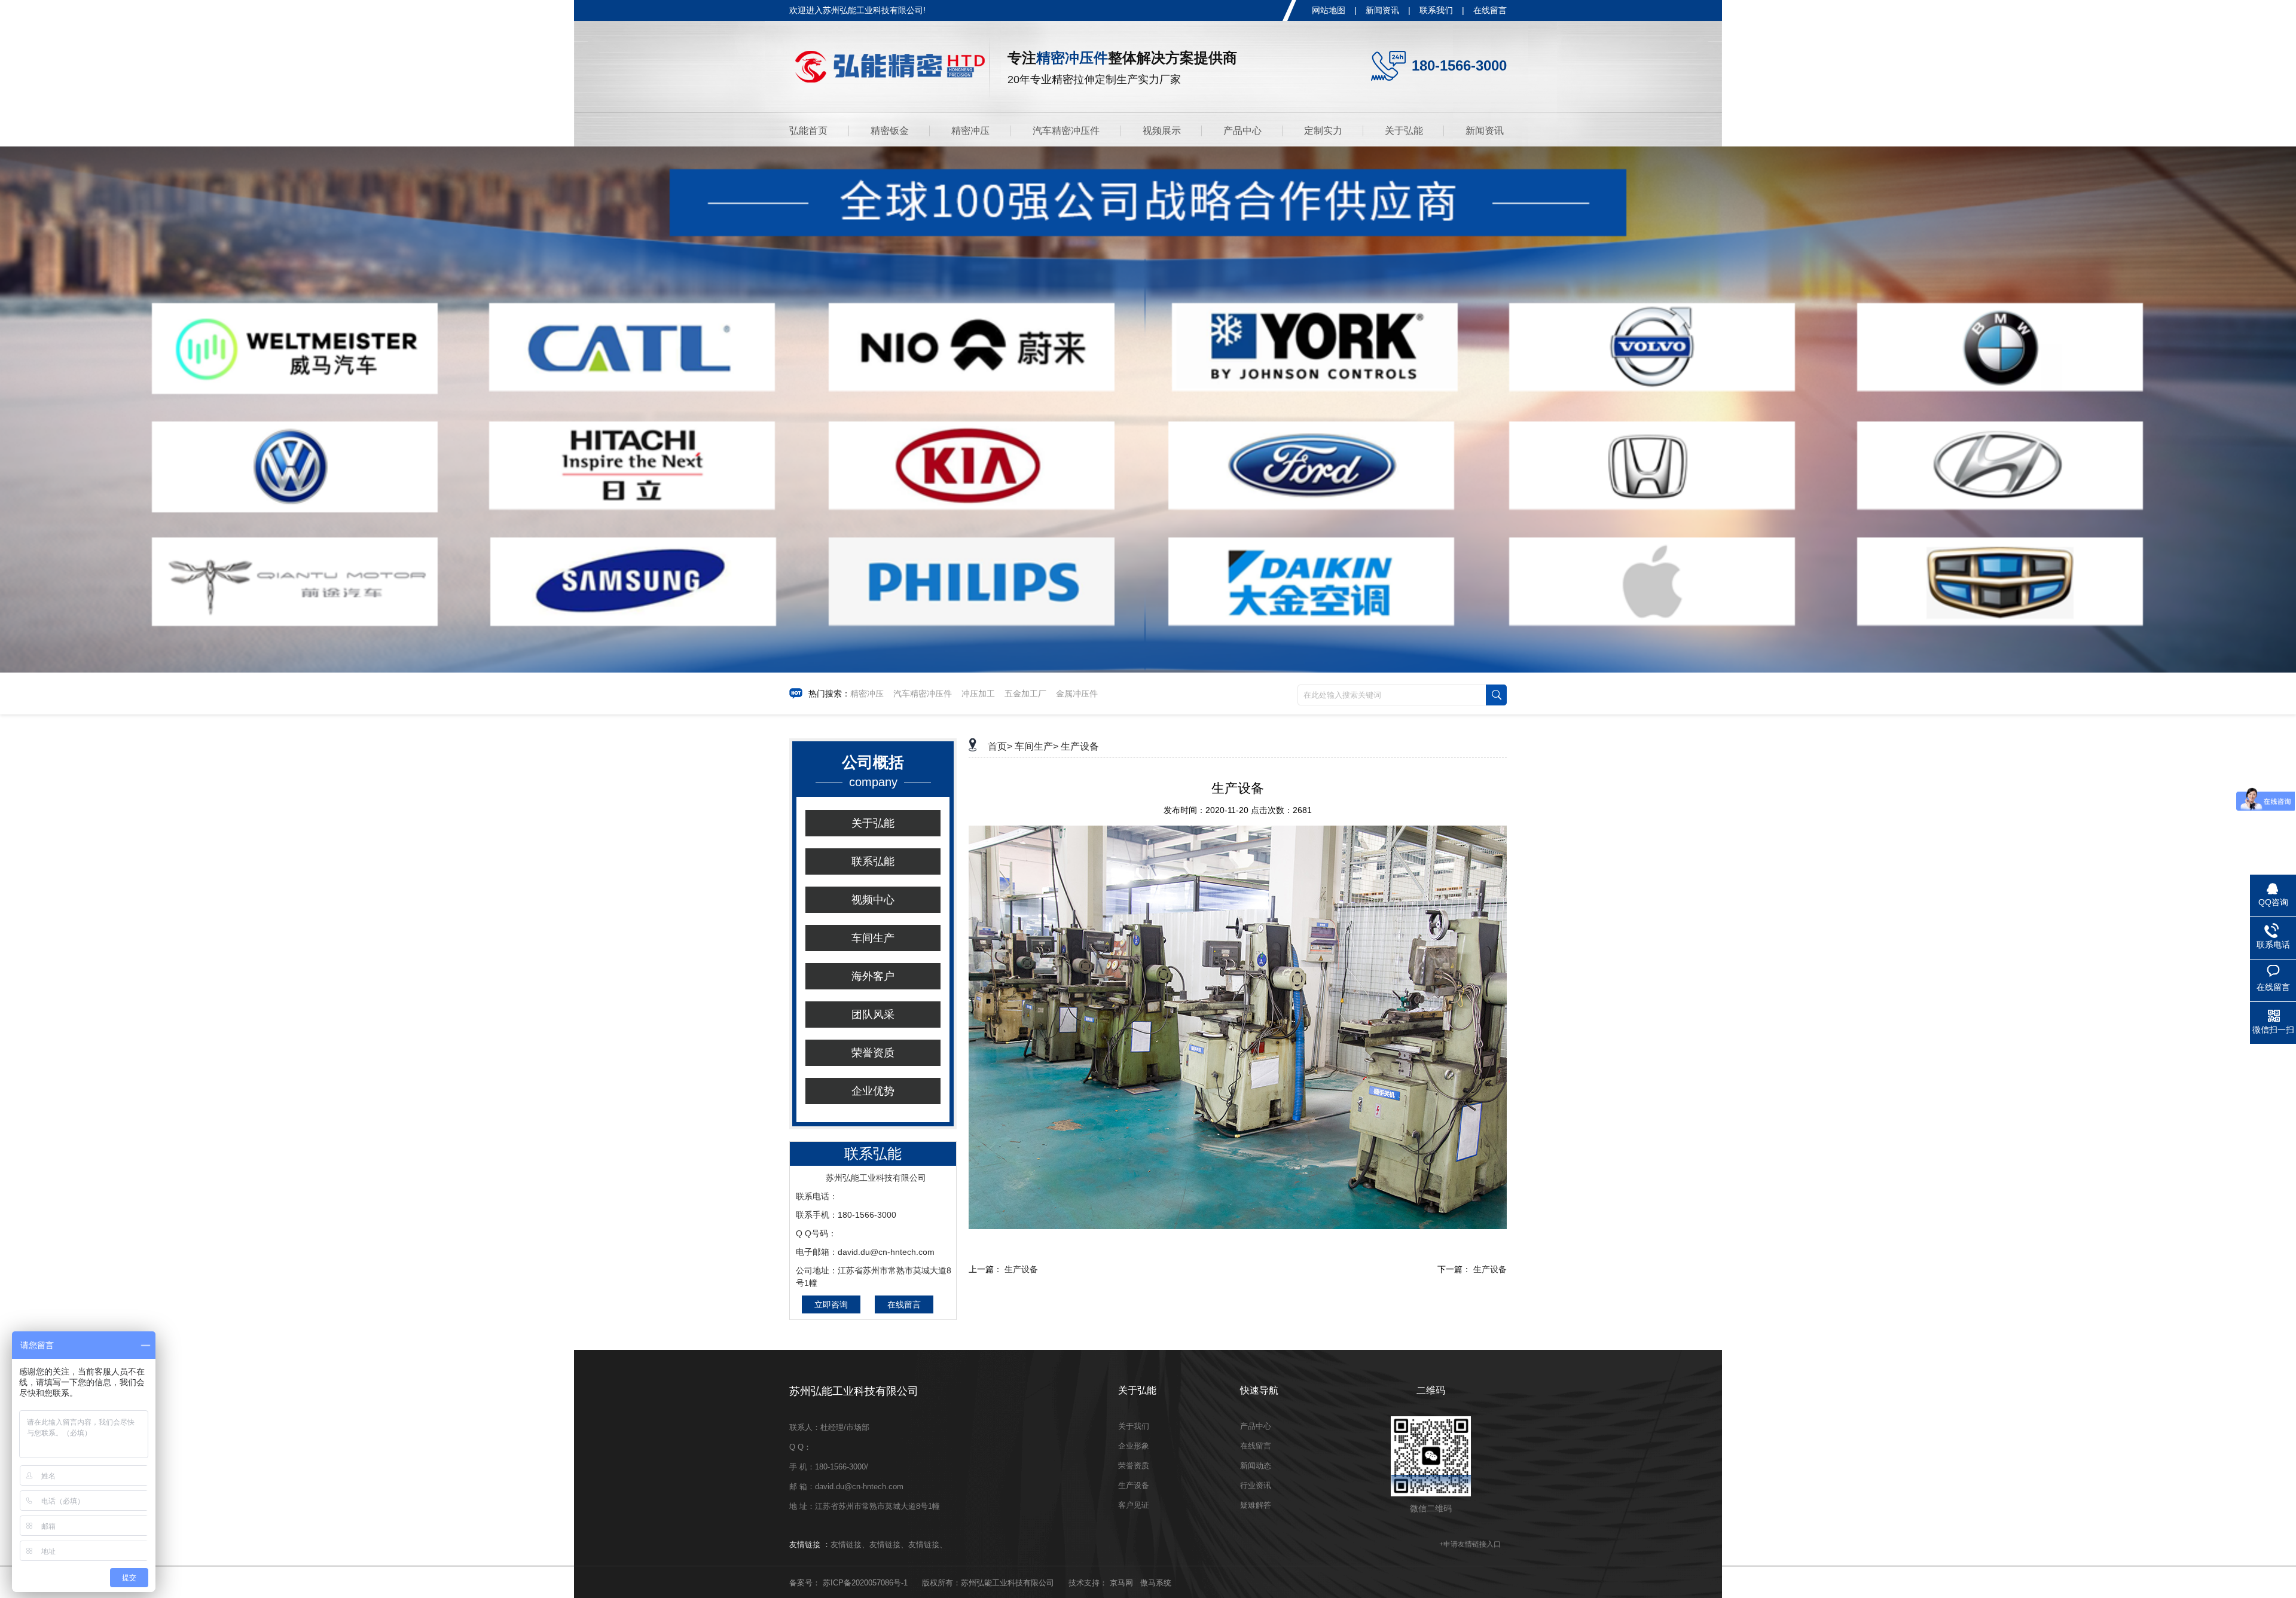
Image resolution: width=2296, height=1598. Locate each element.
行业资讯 (1256, 1485)
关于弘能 (1404, 131)
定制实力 (1323, 131)
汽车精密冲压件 (1066, 131)
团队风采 (873, 1015)
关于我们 (1134, 1426)
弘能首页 (808, 131)
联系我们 (1436, 10)
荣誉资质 (873, 1053)
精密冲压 (970, 131)
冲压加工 (978, 693)
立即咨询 (831, 1304)
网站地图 (1329, 10)
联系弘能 (873, 861)
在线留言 (1490, 10)
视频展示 (1162, 131)
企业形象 (1134, 1446)
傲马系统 (1156, 1583)
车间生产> (1036, 746)
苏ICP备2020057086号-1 (865, 1583)
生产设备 (1080, 746)
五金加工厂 (1025, 693)
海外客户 (873, 976)
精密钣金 (890, 131)
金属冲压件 (1077, 693)
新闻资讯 (1382, 10)
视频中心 (873, 900)
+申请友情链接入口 (1470, 1544)
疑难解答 (1256, 1505)
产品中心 (1242, 131)
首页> (1000, 746)
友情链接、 (850, 1544)
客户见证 (1134, 1505)
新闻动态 (1256, 1466)
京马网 (1121, 1583)
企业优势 (873, 1091)
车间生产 (873, 938)
